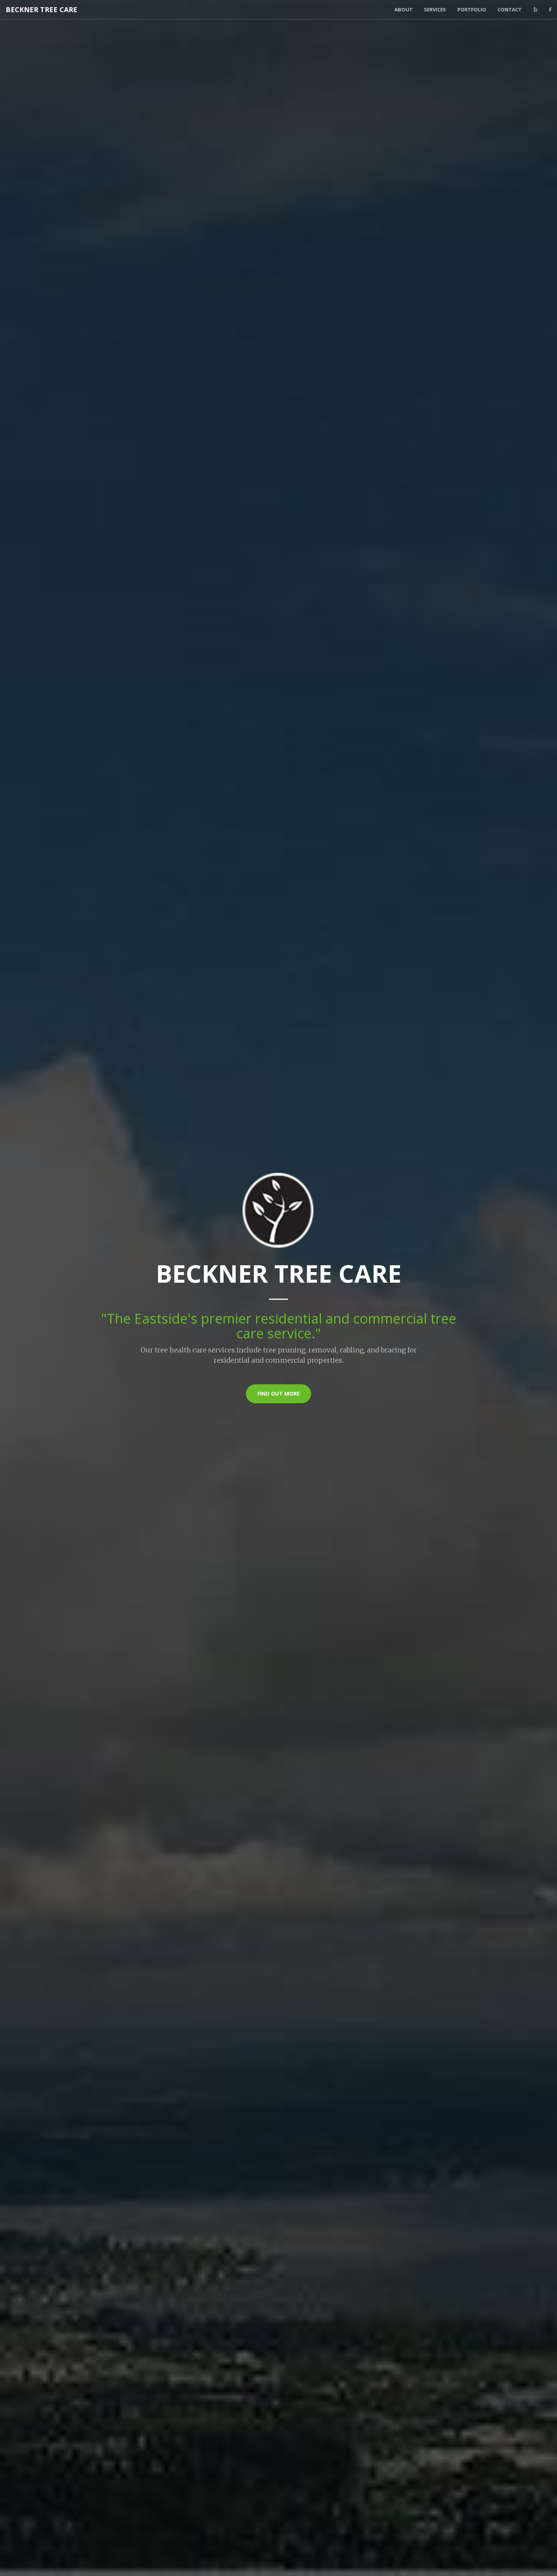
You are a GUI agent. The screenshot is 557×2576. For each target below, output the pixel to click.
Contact (510, 9)
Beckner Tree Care (41, 9)
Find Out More (278, 1394)
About (404, 9)
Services (435, 9)
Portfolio (472, 9)
